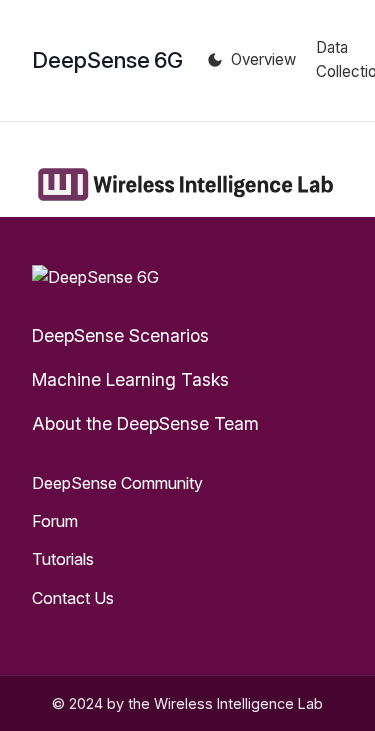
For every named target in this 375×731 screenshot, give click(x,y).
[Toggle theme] (215, 60)
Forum (55, 521)
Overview (263, 59)
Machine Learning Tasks (130, 379)
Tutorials (63, 559)
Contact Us (73, 598)
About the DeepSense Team (145, 423)
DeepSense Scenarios (120, 335)
